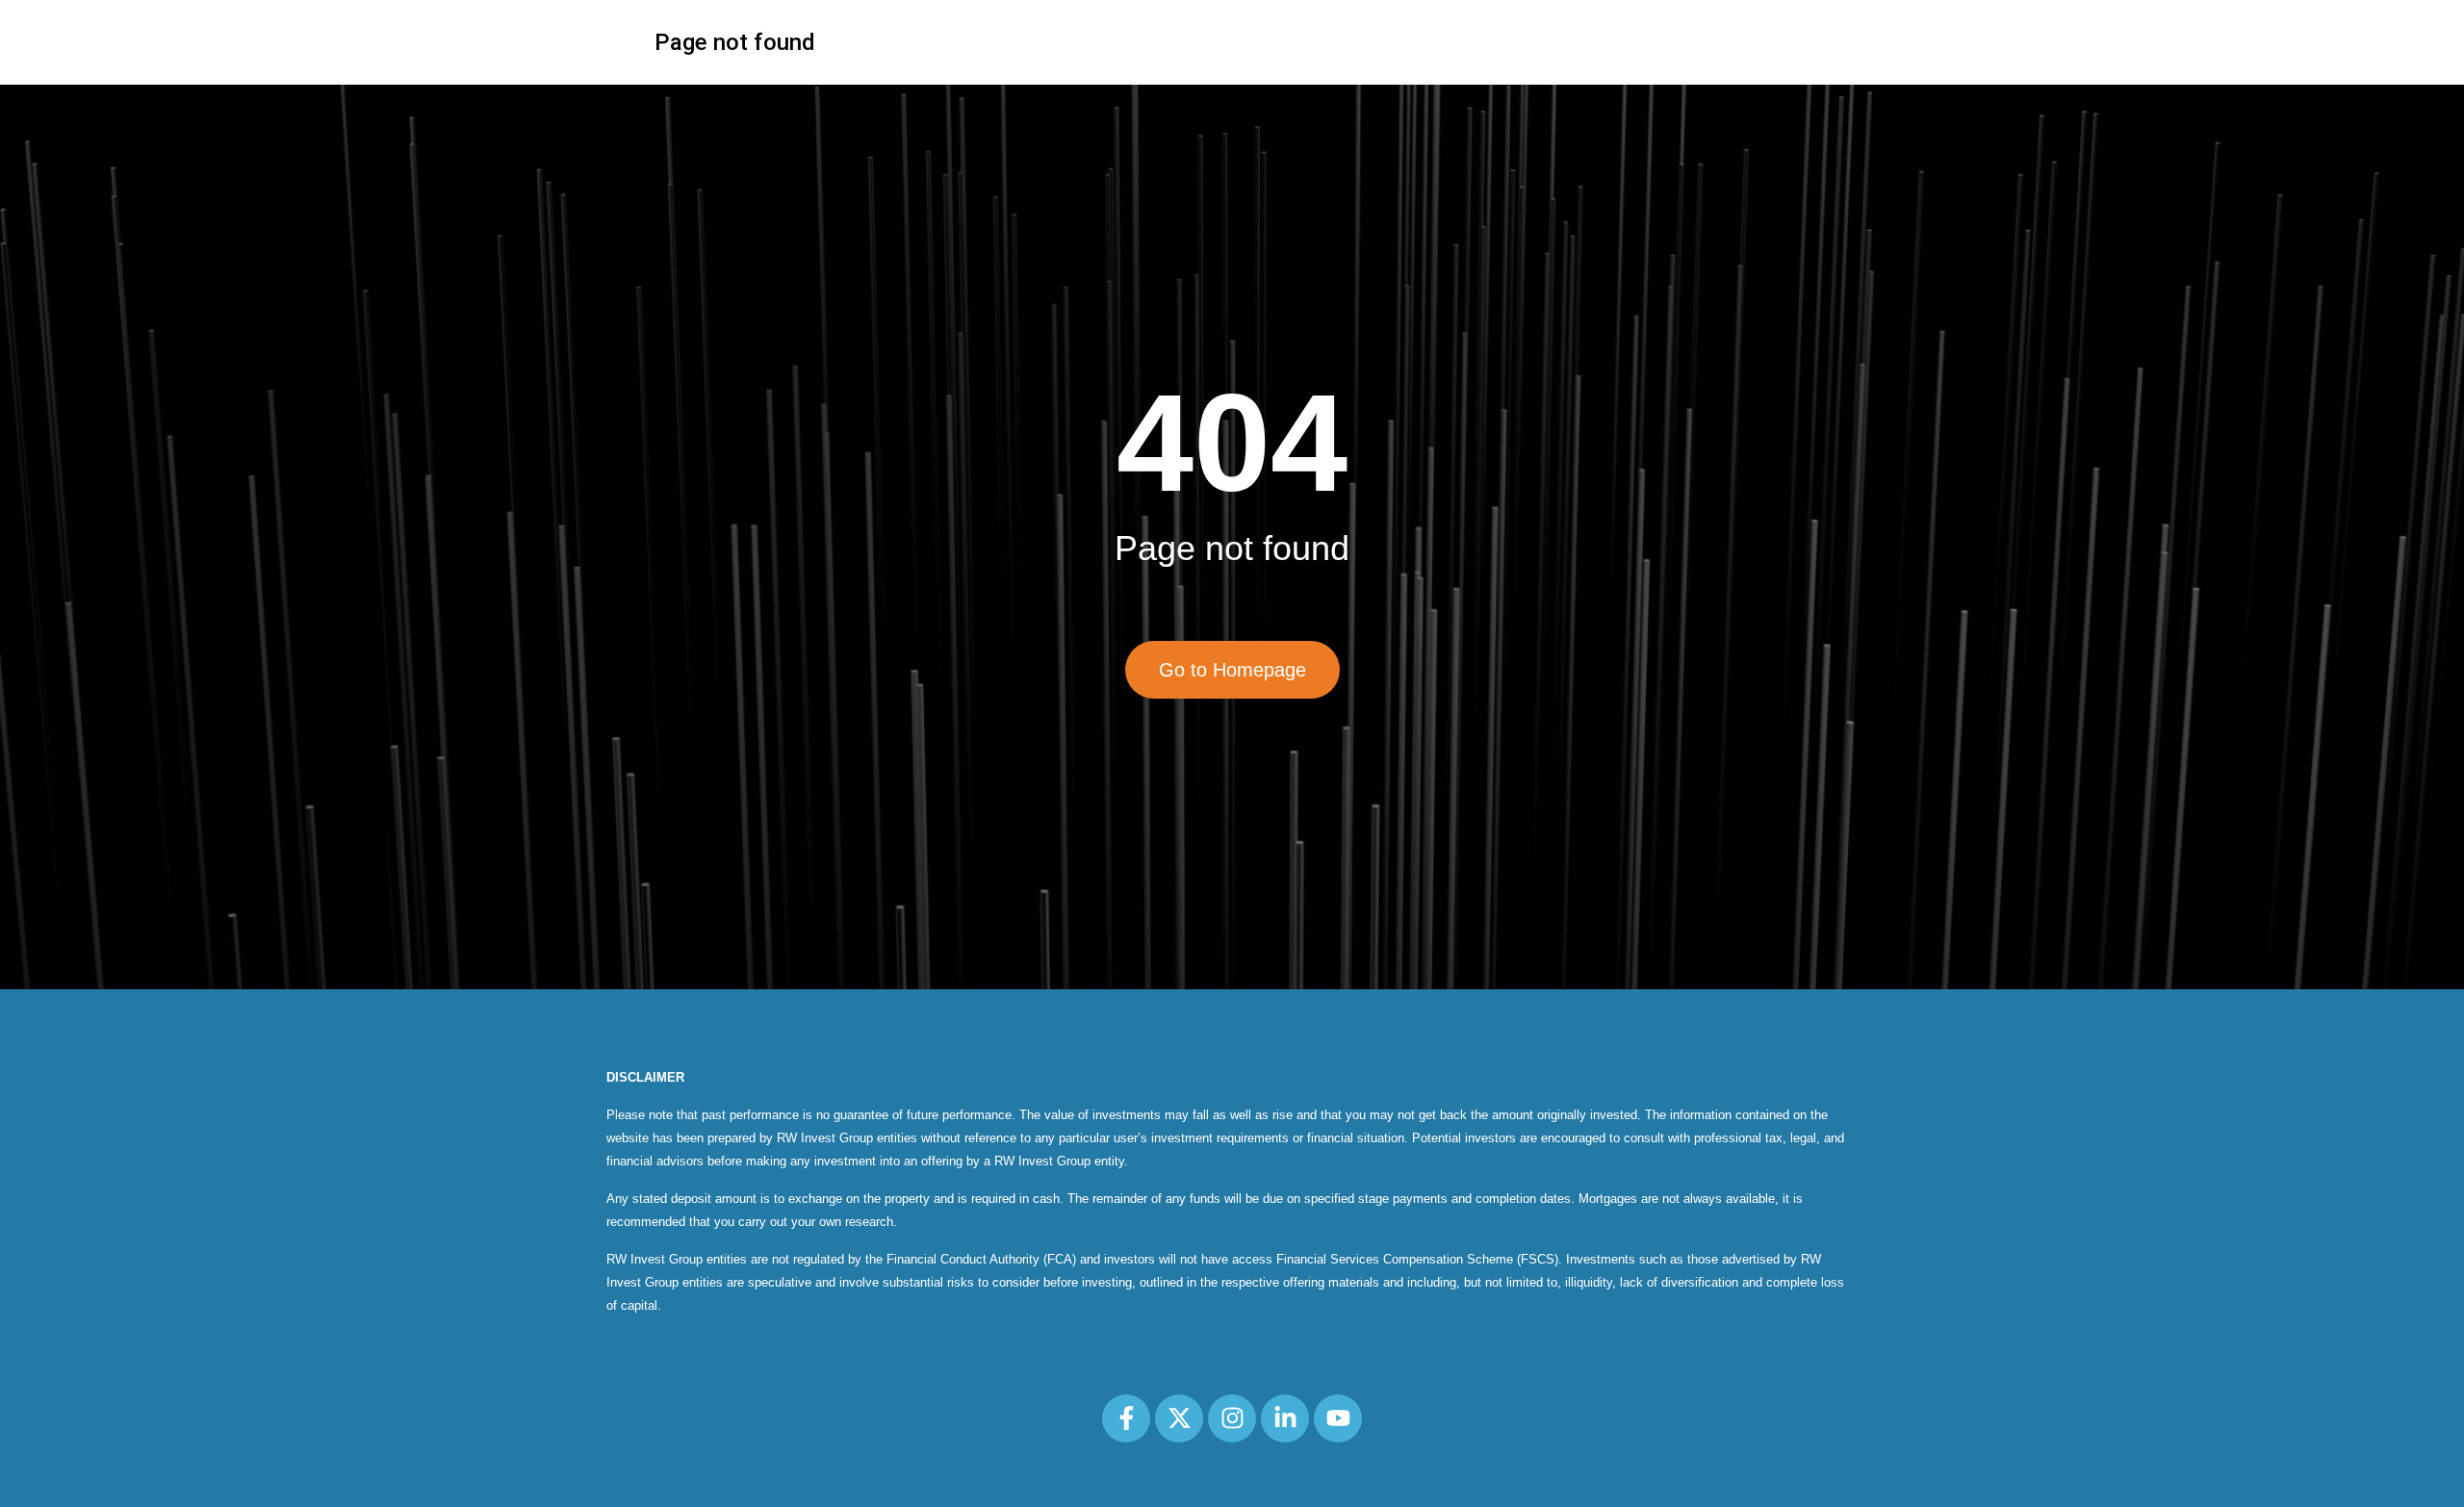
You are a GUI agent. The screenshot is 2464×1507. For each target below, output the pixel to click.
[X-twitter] (1179, 1418)
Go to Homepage (1232, 670)
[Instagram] (1232, 1418)
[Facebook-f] (1126, 1418)
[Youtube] (1338, 1418)
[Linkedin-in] (1285, 1418)
